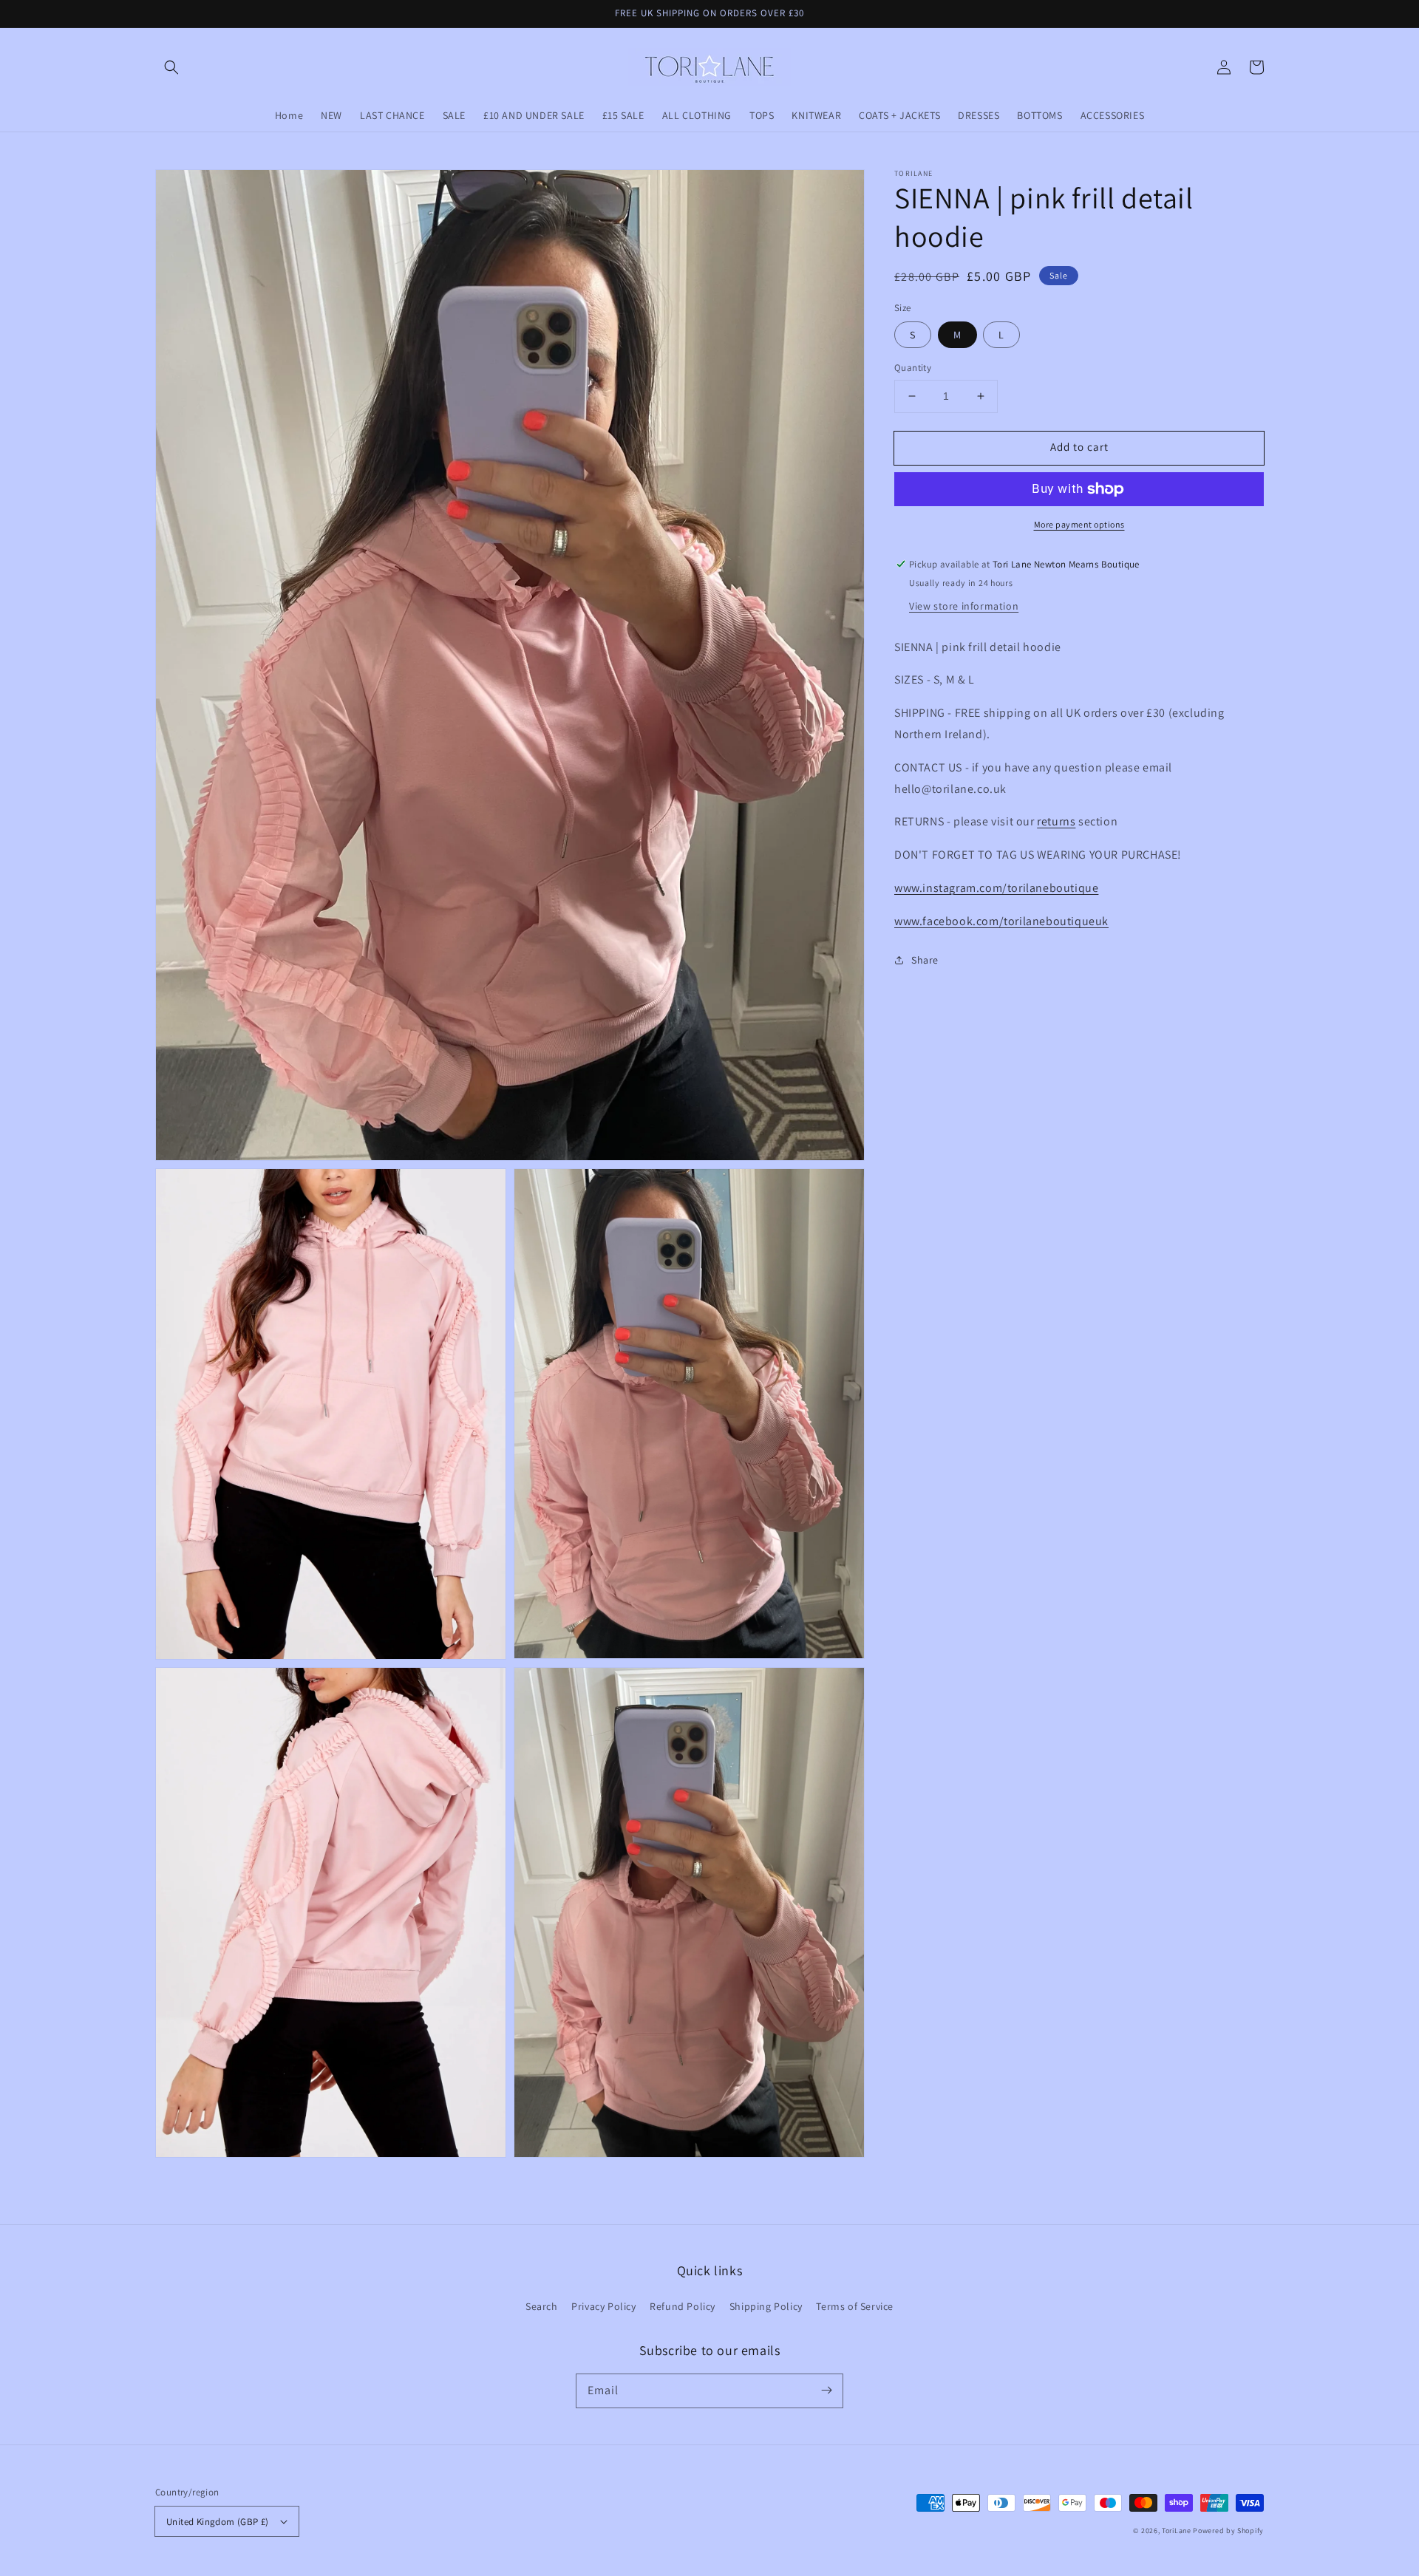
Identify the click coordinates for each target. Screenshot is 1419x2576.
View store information (964, 605)
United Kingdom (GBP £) (218, 2522)
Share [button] (925, 959)
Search (542, 2306)
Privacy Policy (603, 2306)
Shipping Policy (766, 2306)
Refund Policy (683, 2306)
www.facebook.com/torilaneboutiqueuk (1001, 921)
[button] (171, 67)
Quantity (913, 368)
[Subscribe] (826, 2391)
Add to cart (1079, 447)
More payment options (1079, 524)
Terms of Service (855, 2306)
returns (1056, 821)
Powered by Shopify (1228, 2531)
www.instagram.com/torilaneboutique (996, 888)
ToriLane (1177, 2531)
